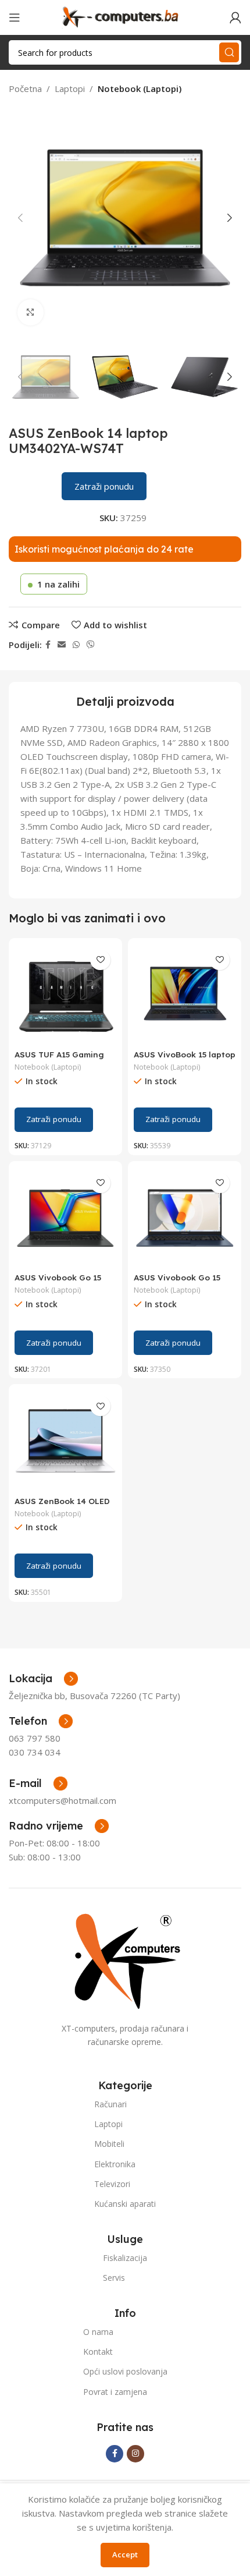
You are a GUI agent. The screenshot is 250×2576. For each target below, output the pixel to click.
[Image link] (125, 1960)
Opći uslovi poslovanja (125, 2371)
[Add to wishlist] (100, 960)
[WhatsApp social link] (76, 645)
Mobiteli (109, 2144)
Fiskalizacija (125, 2258)
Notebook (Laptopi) (140, 89)
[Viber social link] (91, 645)
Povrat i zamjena (115, 2392)
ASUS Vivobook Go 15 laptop (58, 1282)
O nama (98, 2332)
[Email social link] (62, 645)
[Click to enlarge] (31, 312)
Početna (25, 89)
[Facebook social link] (48, 645)
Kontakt (98, 2352)
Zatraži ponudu (104, 486)
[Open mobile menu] (15, 17)
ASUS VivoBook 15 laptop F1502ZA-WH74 (185, 1059)
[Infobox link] (41, 1721)
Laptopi (70, 89)
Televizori (112, 2184)
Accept (125, 2554)
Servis (114, 2278)
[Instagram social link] (135, 2454)
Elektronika (115, 2164)
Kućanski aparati (125, 2204)
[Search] (229, 52)
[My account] (235, 17)
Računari (110, 2104)
